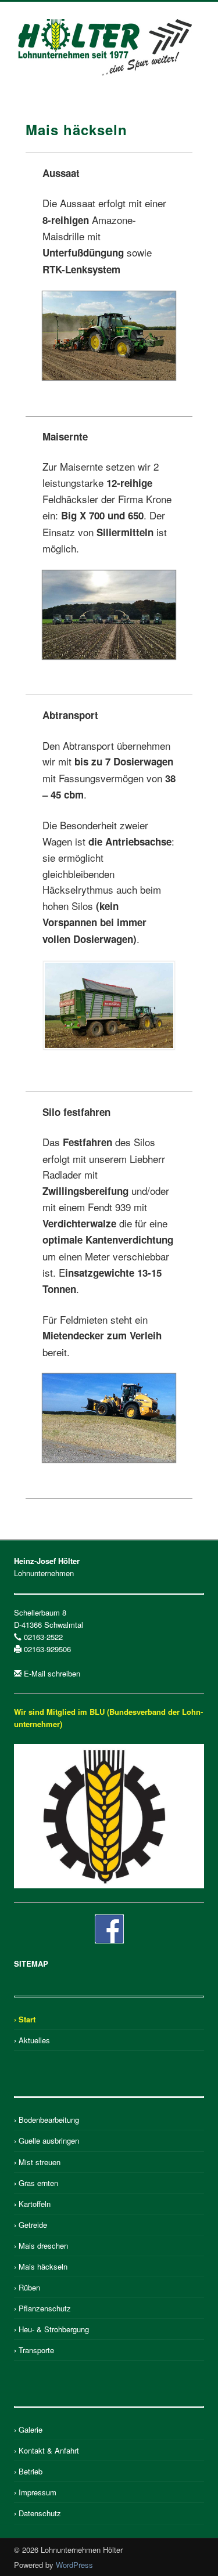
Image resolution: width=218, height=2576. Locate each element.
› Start (25, 2019)
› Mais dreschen (41, 2246)
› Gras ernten (36, 2183)
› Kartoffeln (32, 2204)
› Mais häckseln (41, 2266)
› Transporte (34, 2350)
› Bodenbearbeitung (47, 2120)
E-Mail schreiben (52, 1673)
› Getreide (31, 2225)
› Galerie (28, 2429)
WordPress (74, 2565)
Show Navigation (176, 104)
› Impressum (35, 2492)
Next (112, 392)
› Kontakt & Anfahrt (47, 2450)
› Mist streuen (37, 2162)
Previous (72, 392)
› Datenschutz (37, 2513)
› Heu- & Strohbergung (51, 2329)
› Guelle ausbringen (47, 2140)
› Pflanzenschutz (42, 2308)
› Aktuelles (32, 2040)
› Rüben (27, 2287)
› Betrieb (28, 2471)
